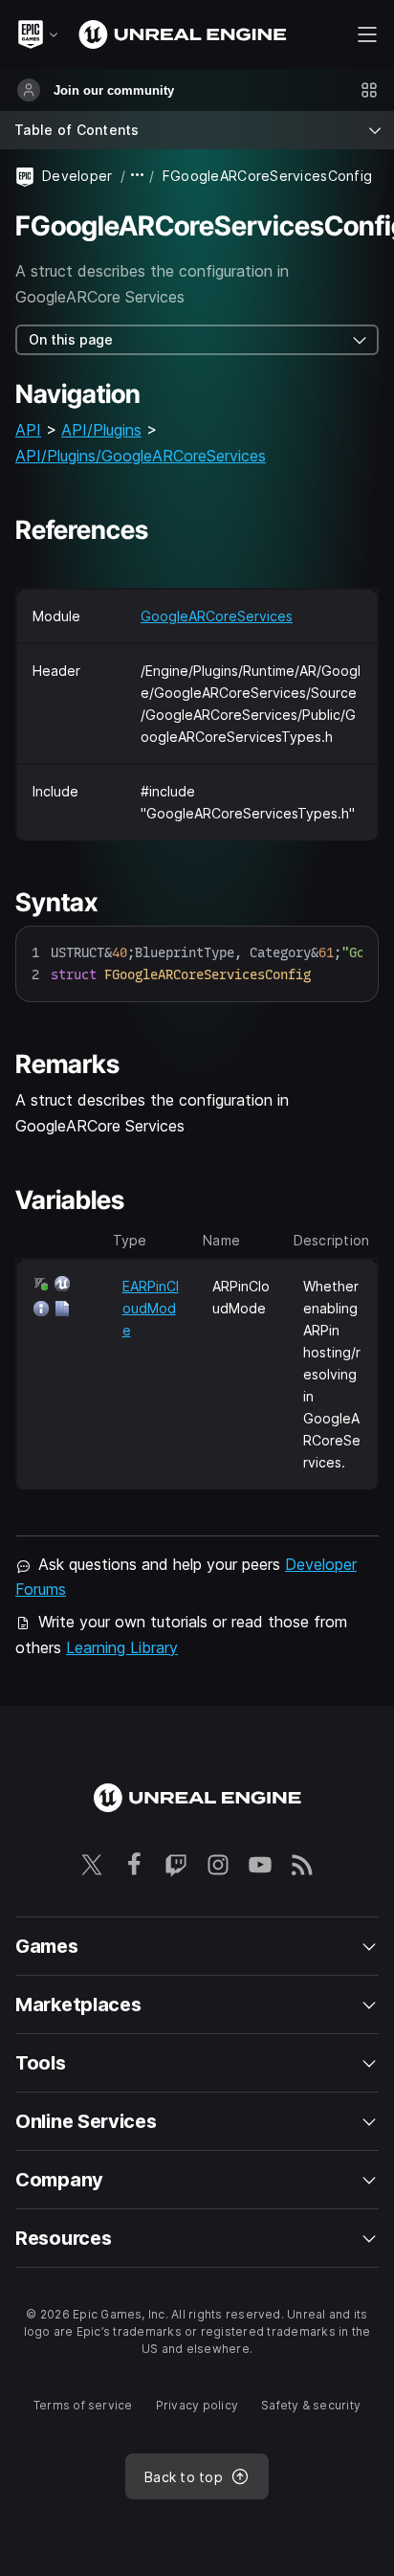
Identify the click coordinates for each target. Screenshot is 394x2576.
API (28, 430)
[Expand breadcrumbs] (138, 176)
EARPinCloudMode (151, 1308)
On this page (71, 339)
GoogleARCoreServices (217, 616)
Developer (77, 176)
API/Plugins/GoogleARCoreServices (141, 456)
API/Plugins (101, 430)
